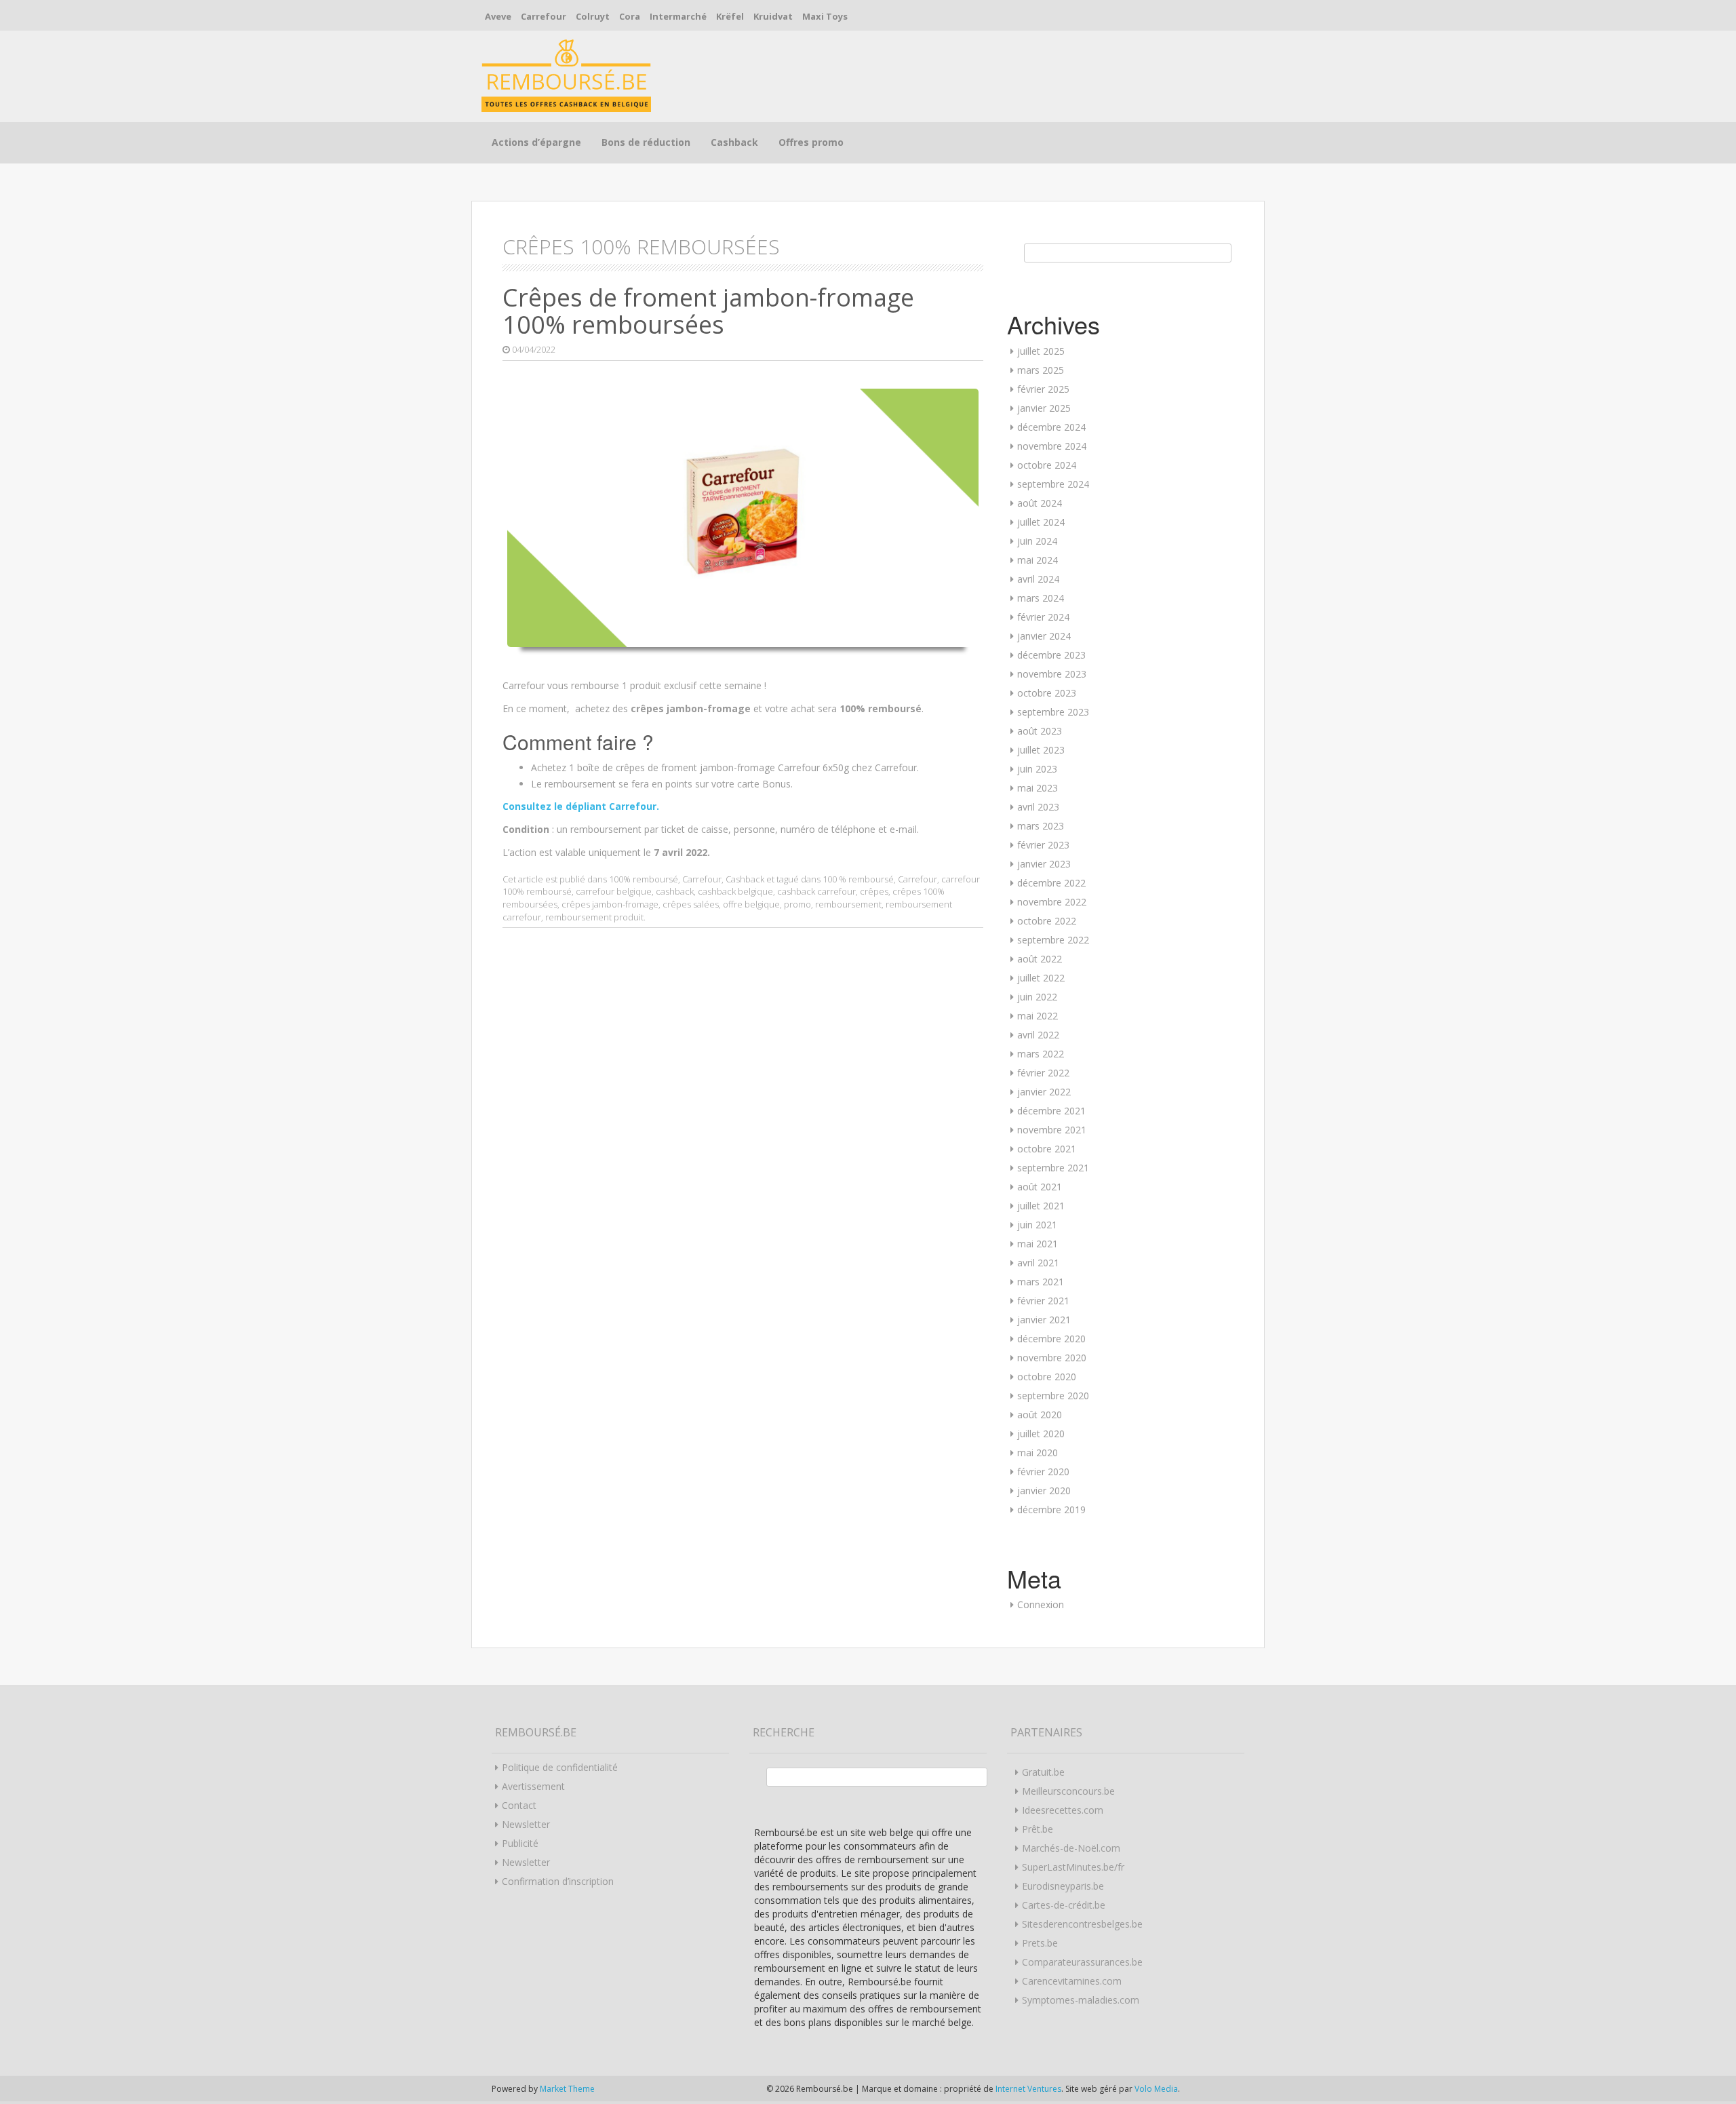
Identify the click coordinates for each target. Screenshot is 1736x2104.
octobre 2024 (1047, 465)
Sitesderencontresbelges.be (1082, 1924)
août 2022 (1040, 959)
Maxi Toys (825, 16)
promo (797, 904)
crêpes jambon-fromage (610, 904)
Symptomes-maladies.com (1081, 2000)
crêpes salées (691, 904)
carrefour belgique (614, 891)
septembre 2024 (1053, 484)
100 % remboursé (858, 879)
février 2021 (1043, 1301)
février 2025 (1043, 389)
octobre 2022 (1047, 921)
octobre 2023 (1047, 693)
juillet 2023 (1041, 750)
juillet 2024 (1041, 522)
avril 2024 (1038, 579)
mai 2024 (1038, 560)
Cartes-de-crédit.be (1064, 1905)
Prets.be (1040, 1943)
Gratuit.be (1043, 1772)
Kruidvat (773, 16)
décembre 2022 (1051, 883)
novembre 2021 (1052, 1130)
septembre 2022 (1053, 940)
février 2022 (1043, 1073)
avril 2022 (1038, 1035)
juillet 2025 (1041, 351)
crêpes (874, 891)
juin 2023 (1037, 769)
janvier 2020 (1044, 1491)
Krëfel (730, 16)
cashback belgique (735, 891)
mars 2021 (1041, 1282)
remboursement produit (594, 917)
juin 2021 (1037, 1225)
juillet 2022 (1041, 978)
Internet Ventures (1028, 2089)
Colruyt (593, 16)
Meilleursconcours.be (1068, 1791)
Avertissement (533, 1786)
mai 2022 (1038, 1016)
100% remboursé (644, 879)
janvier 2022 (1044, 1092)
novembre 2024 (1052, 446)
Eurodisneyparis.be (1063, 1886)
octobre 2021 (1047, 1149)
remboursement (848, 904)
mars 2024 (1041, 598)
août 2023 (1040, 731)
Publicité (520, 1843)
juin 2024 (1037, 541)
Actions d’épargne (536, 142)
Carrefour (544, 16)
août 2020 (1040, 1415)
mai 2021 (1038, 1244)
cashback (675, 891)
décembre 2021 (1051, 1111)
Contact (519, 1805)
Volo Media (1156, 2089)
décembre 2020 (1051, 1339)
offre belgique (751, 904)
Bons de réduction (646, 142)
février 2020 (1043, 1472)
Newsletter (526, 1824)
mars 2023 (1041, 826)
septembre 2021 (1053, 1168)
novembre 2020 (1052, 1358)
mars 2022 (1041, 1054)
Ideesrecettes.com (1063, 1810)
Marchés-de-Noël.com (1071, 1848)
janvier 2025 (1044, 408)
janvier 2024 (1044, 636)
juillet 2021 (1041, 1206)
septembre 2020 (1053, 1396)
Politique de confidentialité (560, 1767)
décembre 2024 (1051, 427)
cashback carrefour (816, 891)
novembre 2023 (1052, 674)
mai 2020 (1038, 1453)
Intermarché (678, 16)
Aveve (498, 16)
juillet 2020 (1041, 1434)
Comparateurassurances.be (1082, 1962)
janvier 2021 (1044, 1320)
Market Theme (567, 2089)
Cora (630, 16)
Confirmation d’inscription (558, 1881)
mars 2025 (1041, 370)
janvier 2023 (1044, 864)
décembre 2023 (1051, 655)
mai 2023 (1038, 788)
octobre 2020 (1047, 1377)
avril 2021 (1038, 1263)
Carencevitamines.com (1072, 1981)
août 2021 (1040, 1187)
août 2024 (1040, 503)
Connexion (1041, 1604)
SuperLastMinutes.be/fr (1073, 1867)
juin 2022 (1037, 997)
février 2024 (1043, 617)
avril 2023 (1038, 807)
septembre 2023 (1053, 712)
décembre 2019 (1051, 1509)
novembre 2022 (1052, 902)
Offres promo (811, 142)
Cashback (734, 142)
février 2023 (1043, 845)
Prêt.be (1038, 1829)
